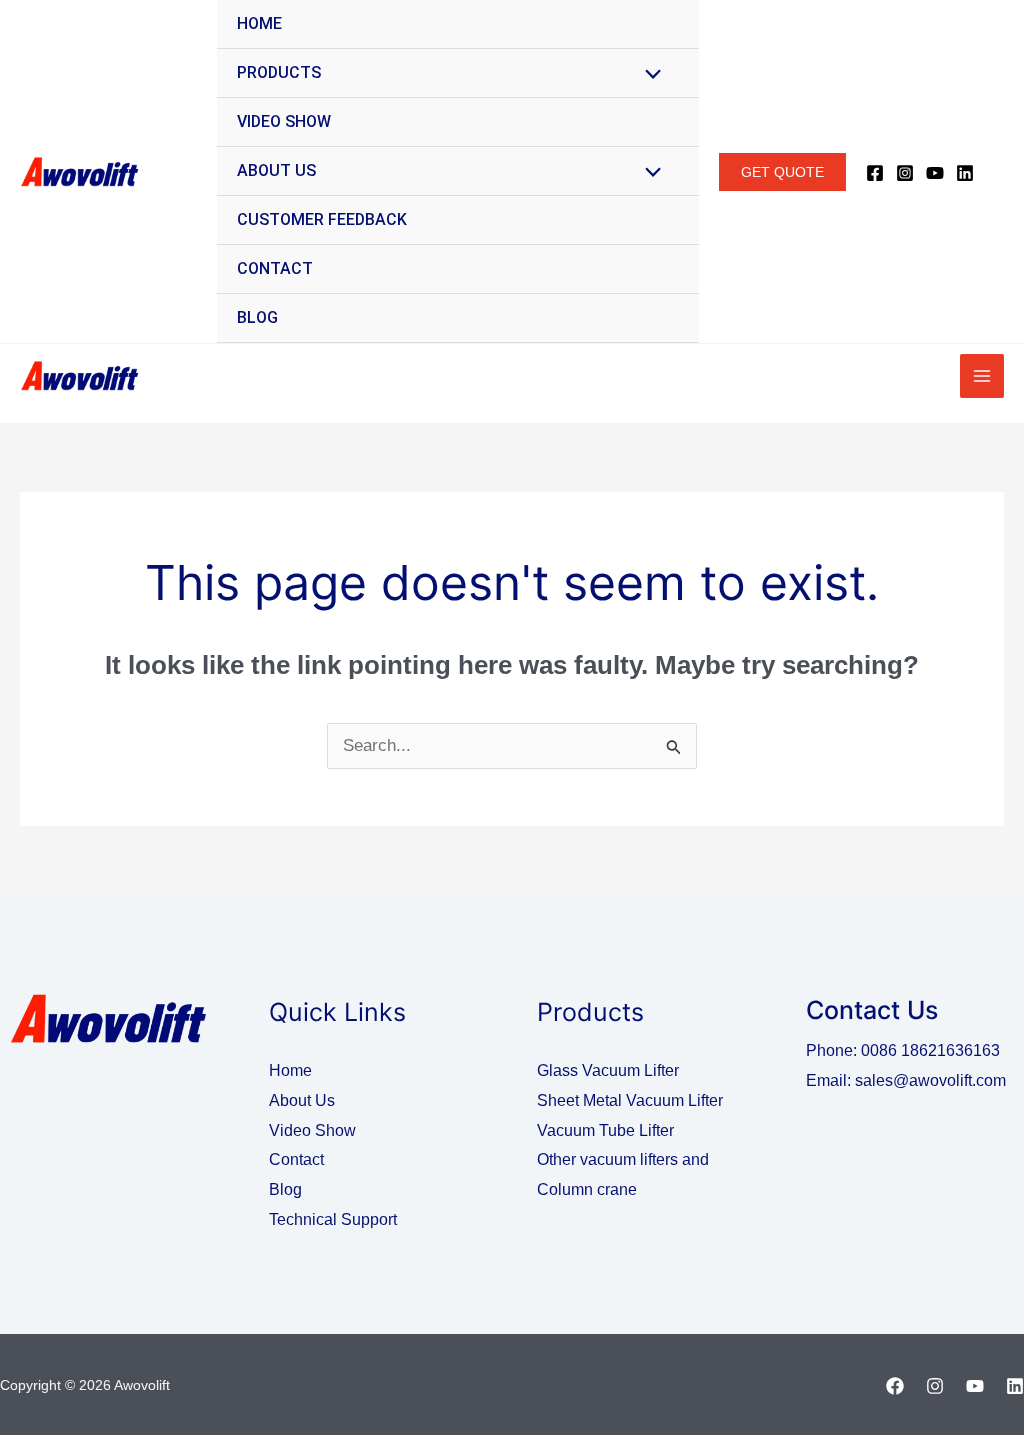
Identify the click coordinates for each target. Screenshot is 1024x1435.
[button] (782, 172)
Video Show (284, 121)
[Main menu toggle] (982, 376)
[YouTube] (935, 173)
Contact (275, 268)
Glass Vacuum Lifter (608, 1070)
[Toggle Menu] (648, 75)
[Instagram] (905, 173)
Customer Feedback (322, 219)
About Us (276, 170)
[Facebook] (875, 173)
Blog (257, 317)
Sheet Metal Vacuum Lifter (630, 1100)
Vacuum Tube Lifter (605, 1130)
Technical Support (333, 1219)
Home (259, 23)
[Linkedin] (965, 173)
